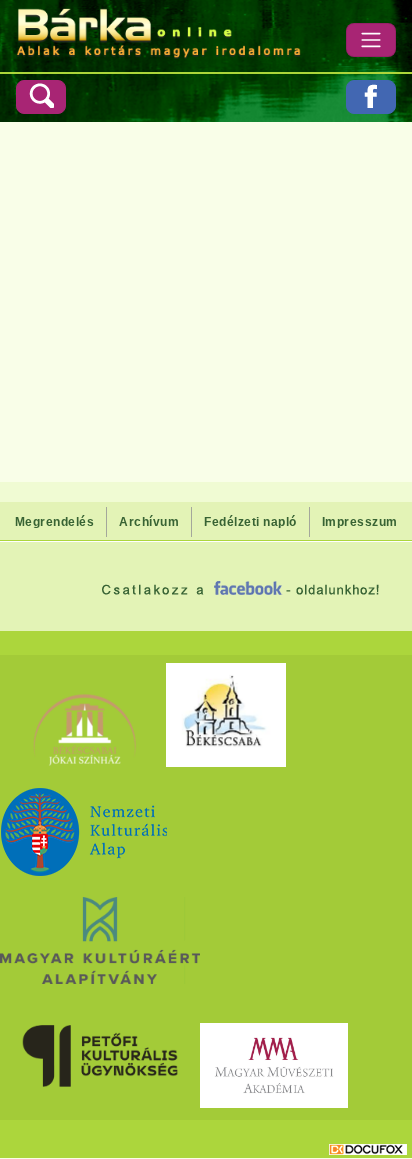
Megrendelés (55, 522)
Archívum (149, 522)
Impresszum (360, 522)
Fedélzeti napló (250, 522)
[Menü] (371, 40)
